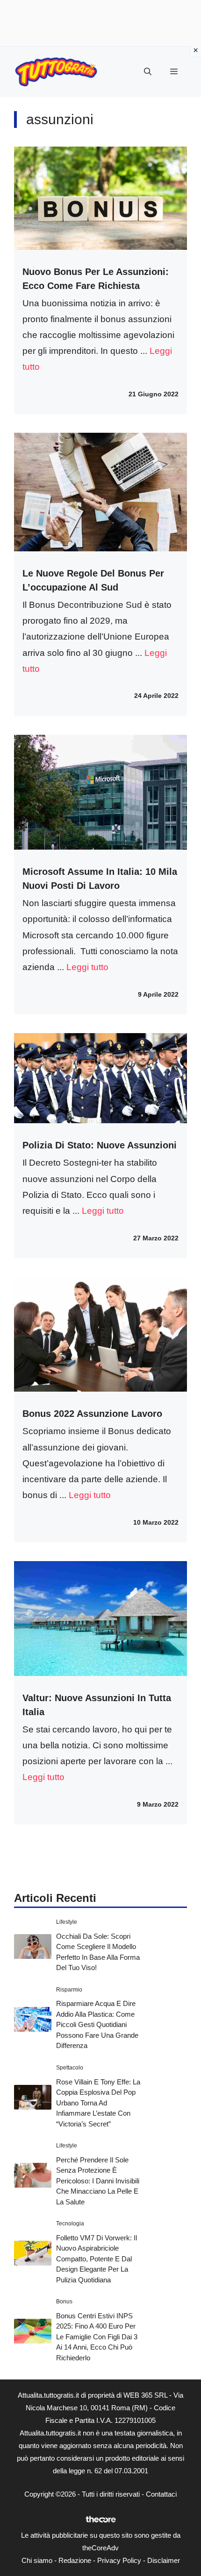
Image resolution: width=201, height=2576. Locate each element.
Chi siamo (37, 2560)
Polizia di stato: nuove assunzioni (100, 1145)
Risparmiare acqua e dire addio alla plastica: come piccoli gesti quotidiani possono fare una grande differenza (97, 2024)
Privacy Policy (119, 2560)
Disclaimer (164, 2560)
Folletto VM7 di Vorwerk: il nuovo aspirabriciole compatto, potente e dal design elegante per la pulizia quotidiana (97, 2259)
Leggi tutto (87, 967)
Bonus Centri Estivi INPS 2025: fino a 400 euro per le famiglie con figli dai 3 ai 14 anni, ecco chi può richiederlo (97, 2337)
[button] (148, 72)
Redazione (75, 2560)
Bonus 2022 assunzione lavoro (92, 1414)
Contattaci (161, 2494)
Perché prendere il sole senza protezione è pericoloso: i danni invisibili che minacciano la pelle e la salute (98, 2181)
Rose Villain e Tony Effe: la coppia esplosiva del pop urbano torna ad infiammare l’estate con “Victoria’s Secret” (98, 2103)
